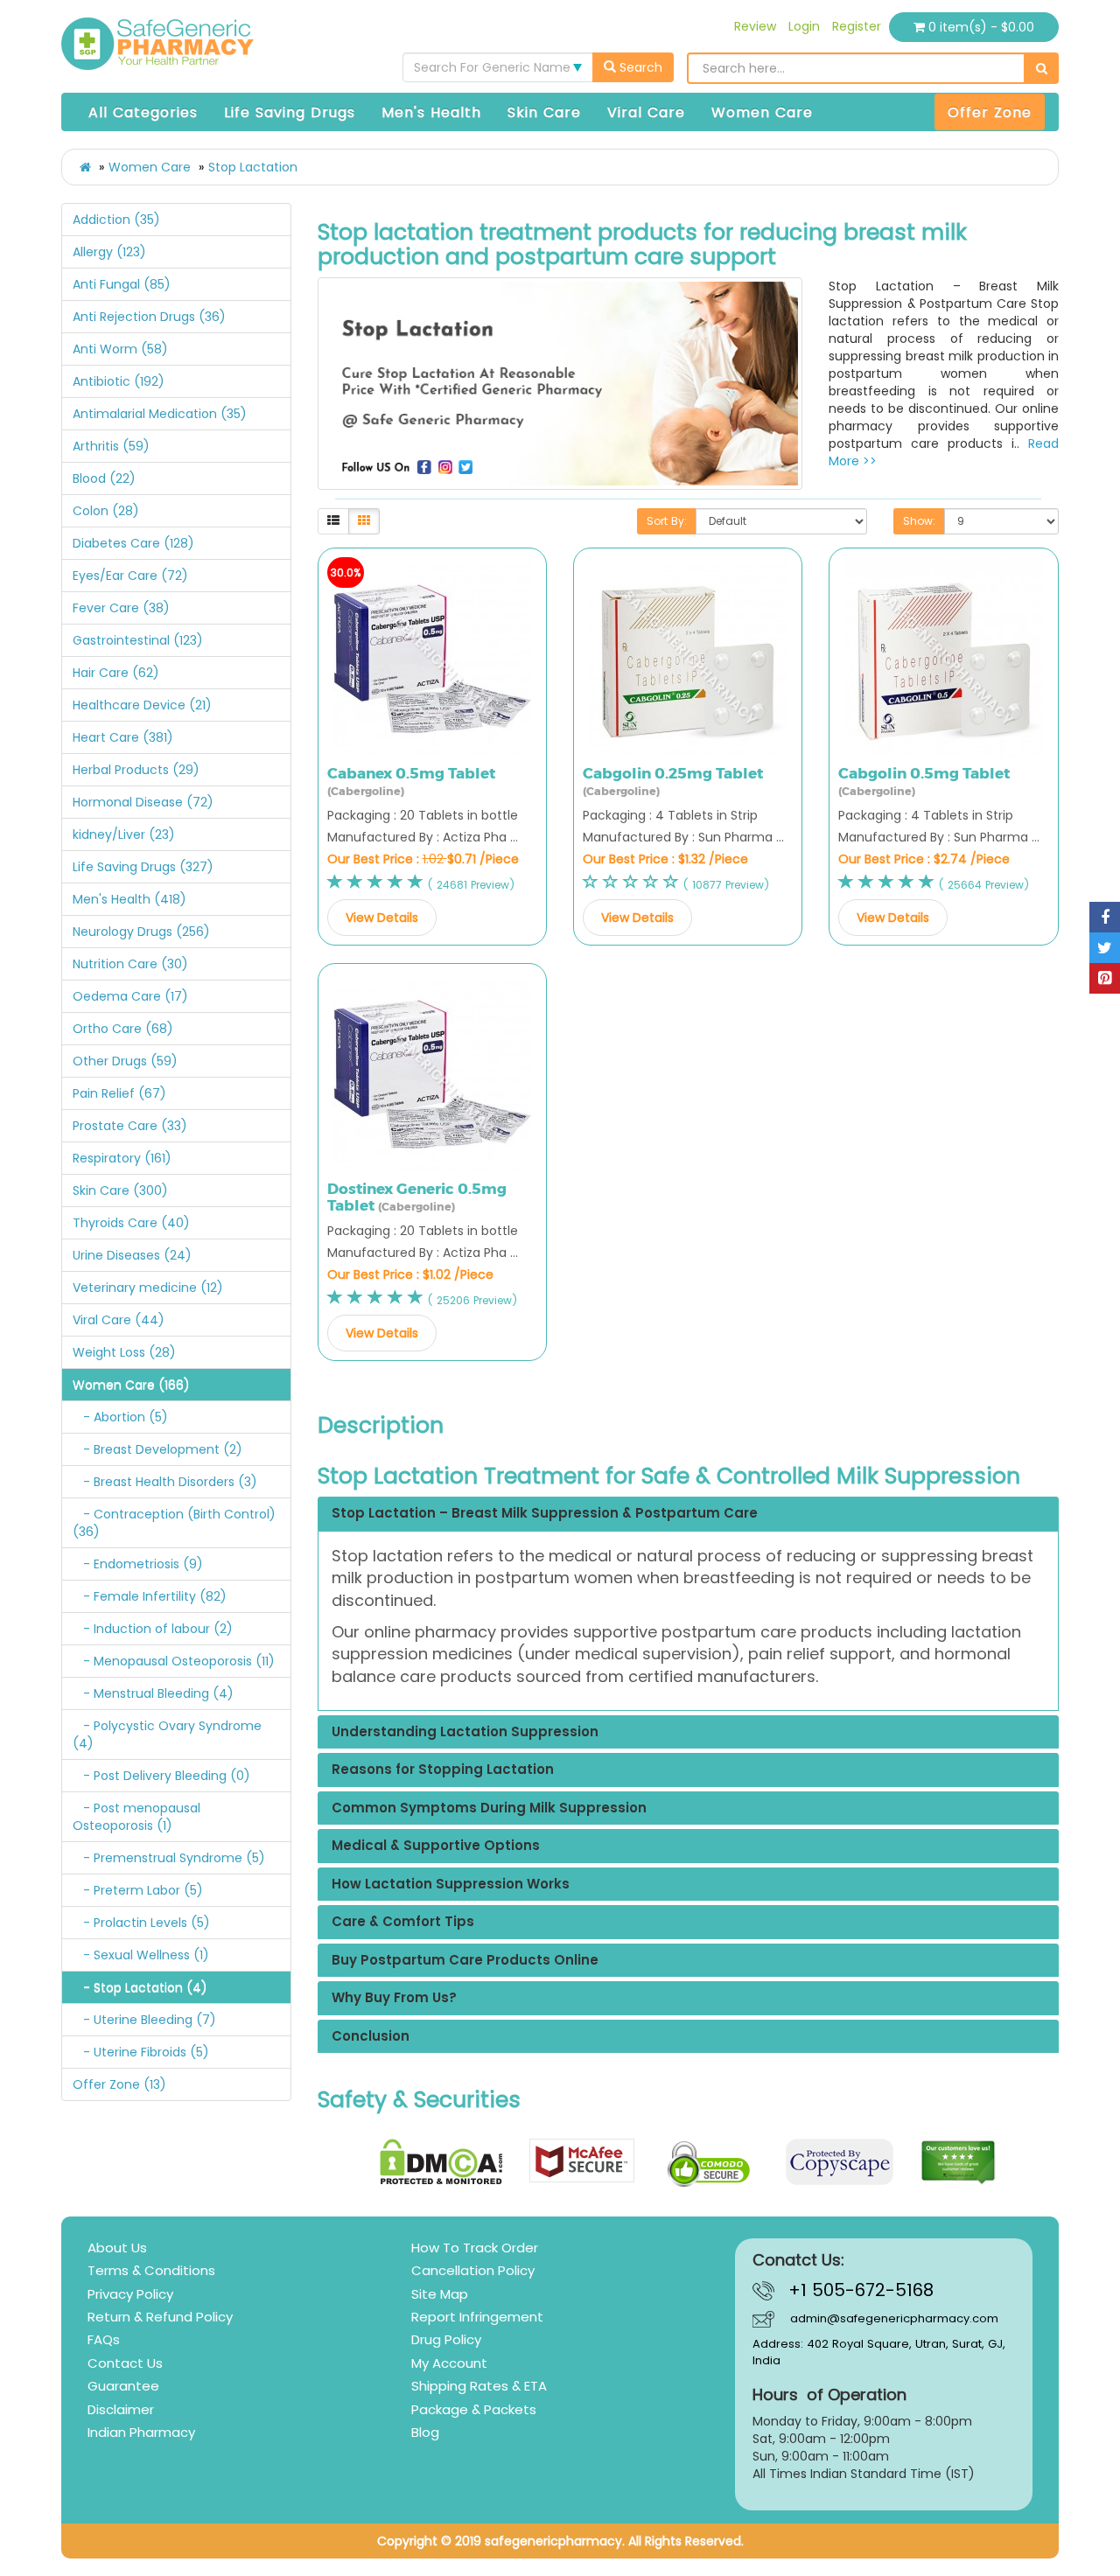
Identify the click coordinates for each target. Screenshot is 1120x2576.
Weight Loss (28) (124, 1352)
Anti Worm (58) (120, 349)
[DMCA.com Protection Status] (441, 2162)
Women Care (762, 112)
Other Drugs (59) (125, 1061)
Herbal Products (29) (136, 770)
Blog (425, 2432)
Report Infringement (477, 2317)
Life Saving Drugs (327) (143, 867)
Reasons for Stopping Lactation (443, 1770)
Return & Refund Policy (160, 2317)
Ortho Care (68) (123, 1029)
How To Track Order (475, 2248)
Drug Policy (446, 2339)
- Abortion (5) (120, 1417)
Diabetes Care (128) (133, 543)
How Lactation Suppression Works (451, 1885)
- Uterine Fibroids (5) (141, 2052)
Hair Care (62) (116, 673)
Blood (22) (104, 478)
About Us (117, 2248)
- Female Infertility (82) (150, 1596)
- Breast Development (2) (157, 1449)
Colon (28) (106, 511)
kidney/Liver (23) (124, 834)
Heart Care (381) (123, 737)
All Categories (143, 112)
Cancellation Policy (473, 2270)
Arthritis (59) (111, 446)
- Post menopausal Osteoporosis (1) (136, 1817)
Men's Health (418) (129, 899)
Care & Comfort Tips (403, 1922)
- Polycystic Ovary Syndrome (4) (167, 1735)
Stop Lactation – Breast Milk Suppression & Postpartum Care (545, 1514)
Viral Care (646, 112)
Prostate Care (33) (130, 1126)
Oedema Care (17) (130, 996)
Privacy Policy (130, 2294)
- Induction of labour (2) (153, 1629)
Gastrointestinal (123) (138, 640)
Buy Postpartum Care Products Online (465, 1961)
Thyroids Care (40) (131, 1223)
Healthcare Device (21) (142, 705)
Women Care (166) (131, 1385)
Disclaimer (121, 2409)
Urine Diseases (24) (132, 1255)
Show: (919, 521)
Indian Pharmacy (141, 2432)
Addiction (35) (116, 220)
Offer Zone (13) (119, 2084)
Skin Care (544, 112)
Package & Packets (474, 2409)
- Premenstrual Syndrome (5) (169, 1858)
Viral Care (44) (119, 1320)
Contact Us (125, 2363)
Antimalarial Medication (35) (160, 414)
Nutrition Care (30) (130, 964)
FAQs (104, 2339)
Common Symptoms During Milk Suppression (489, 1808)
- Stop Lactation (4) (140, 1987)
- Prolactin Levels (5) (141, 1923)
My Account (449, 2363)
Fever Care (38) (121, 608)
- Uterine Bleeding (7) (144, 2020)
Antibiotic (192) (119, 381)
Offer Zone (990, 112)
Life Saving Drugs (290, 112)
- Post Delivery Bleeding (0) (161, 1776)
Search (639, 67)
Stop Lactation (253, 167)
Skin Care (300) (120, 1190)
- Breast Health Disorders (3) (165, 1482)
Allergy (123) (109, 252)
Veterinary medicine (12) (148, 1288)
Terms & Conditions (151, 2270)
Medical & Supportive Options (436, 1846)
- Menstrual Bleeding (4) (153, 1693)
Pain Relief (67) (119, 1093)
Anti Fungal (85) (122, 284)
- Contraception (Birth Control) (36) (174, 1523)
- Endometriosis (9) (138, 1564)
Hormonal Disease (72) (143, 802)
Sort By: (667, 521)
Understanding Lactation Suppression (465, 1732)
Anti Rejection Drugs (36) (149, 317)
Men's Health (431, 112)
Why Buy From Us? (394, 1998)
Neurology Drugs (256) (141, 932)
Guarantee (123, 2386)
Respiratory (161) (122, 1158)
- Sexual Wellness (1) (141, 1955)
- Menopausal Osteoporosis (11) (174, 1661)
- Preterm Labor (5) (138, 1890)
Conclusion (371, 2037)
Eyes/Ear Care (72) (130, 576)
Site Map (440, 2294)
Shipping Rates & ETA (479, 2386)
